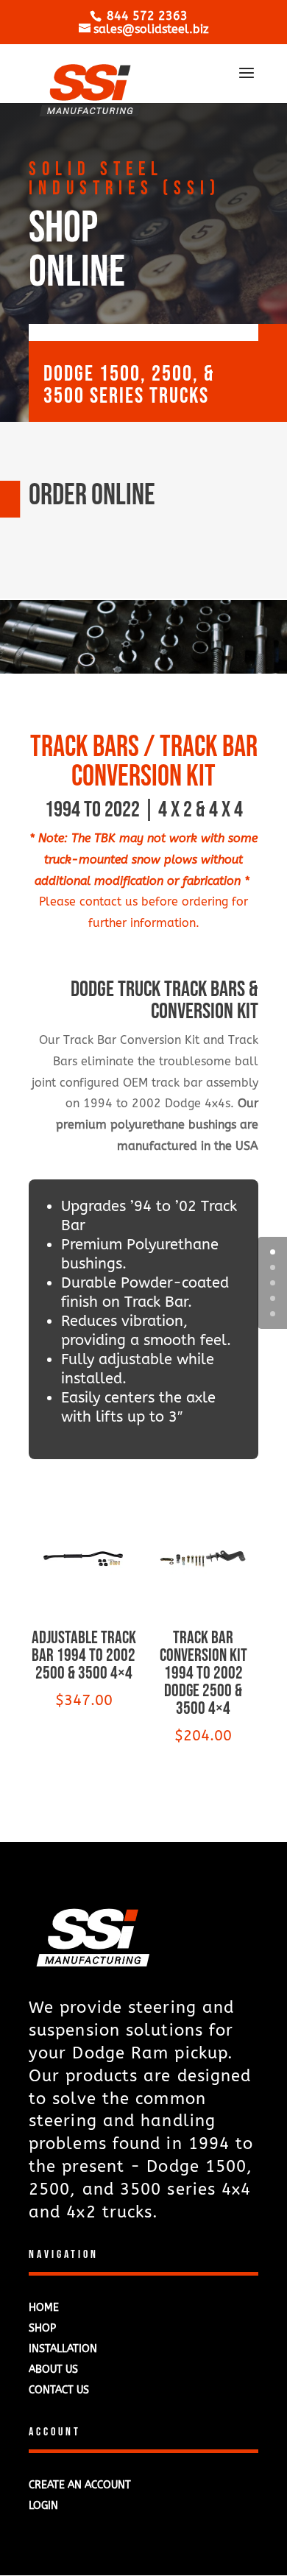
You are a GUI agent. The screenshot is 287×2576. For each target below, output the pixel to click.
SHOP (42, 2328)
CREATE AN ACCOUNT (80, 2485)
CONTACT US (59, 2390)
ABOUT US (53, 2369)
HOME (44, 2308)
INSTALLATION (63, 2349)
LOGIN (43, 2506)
